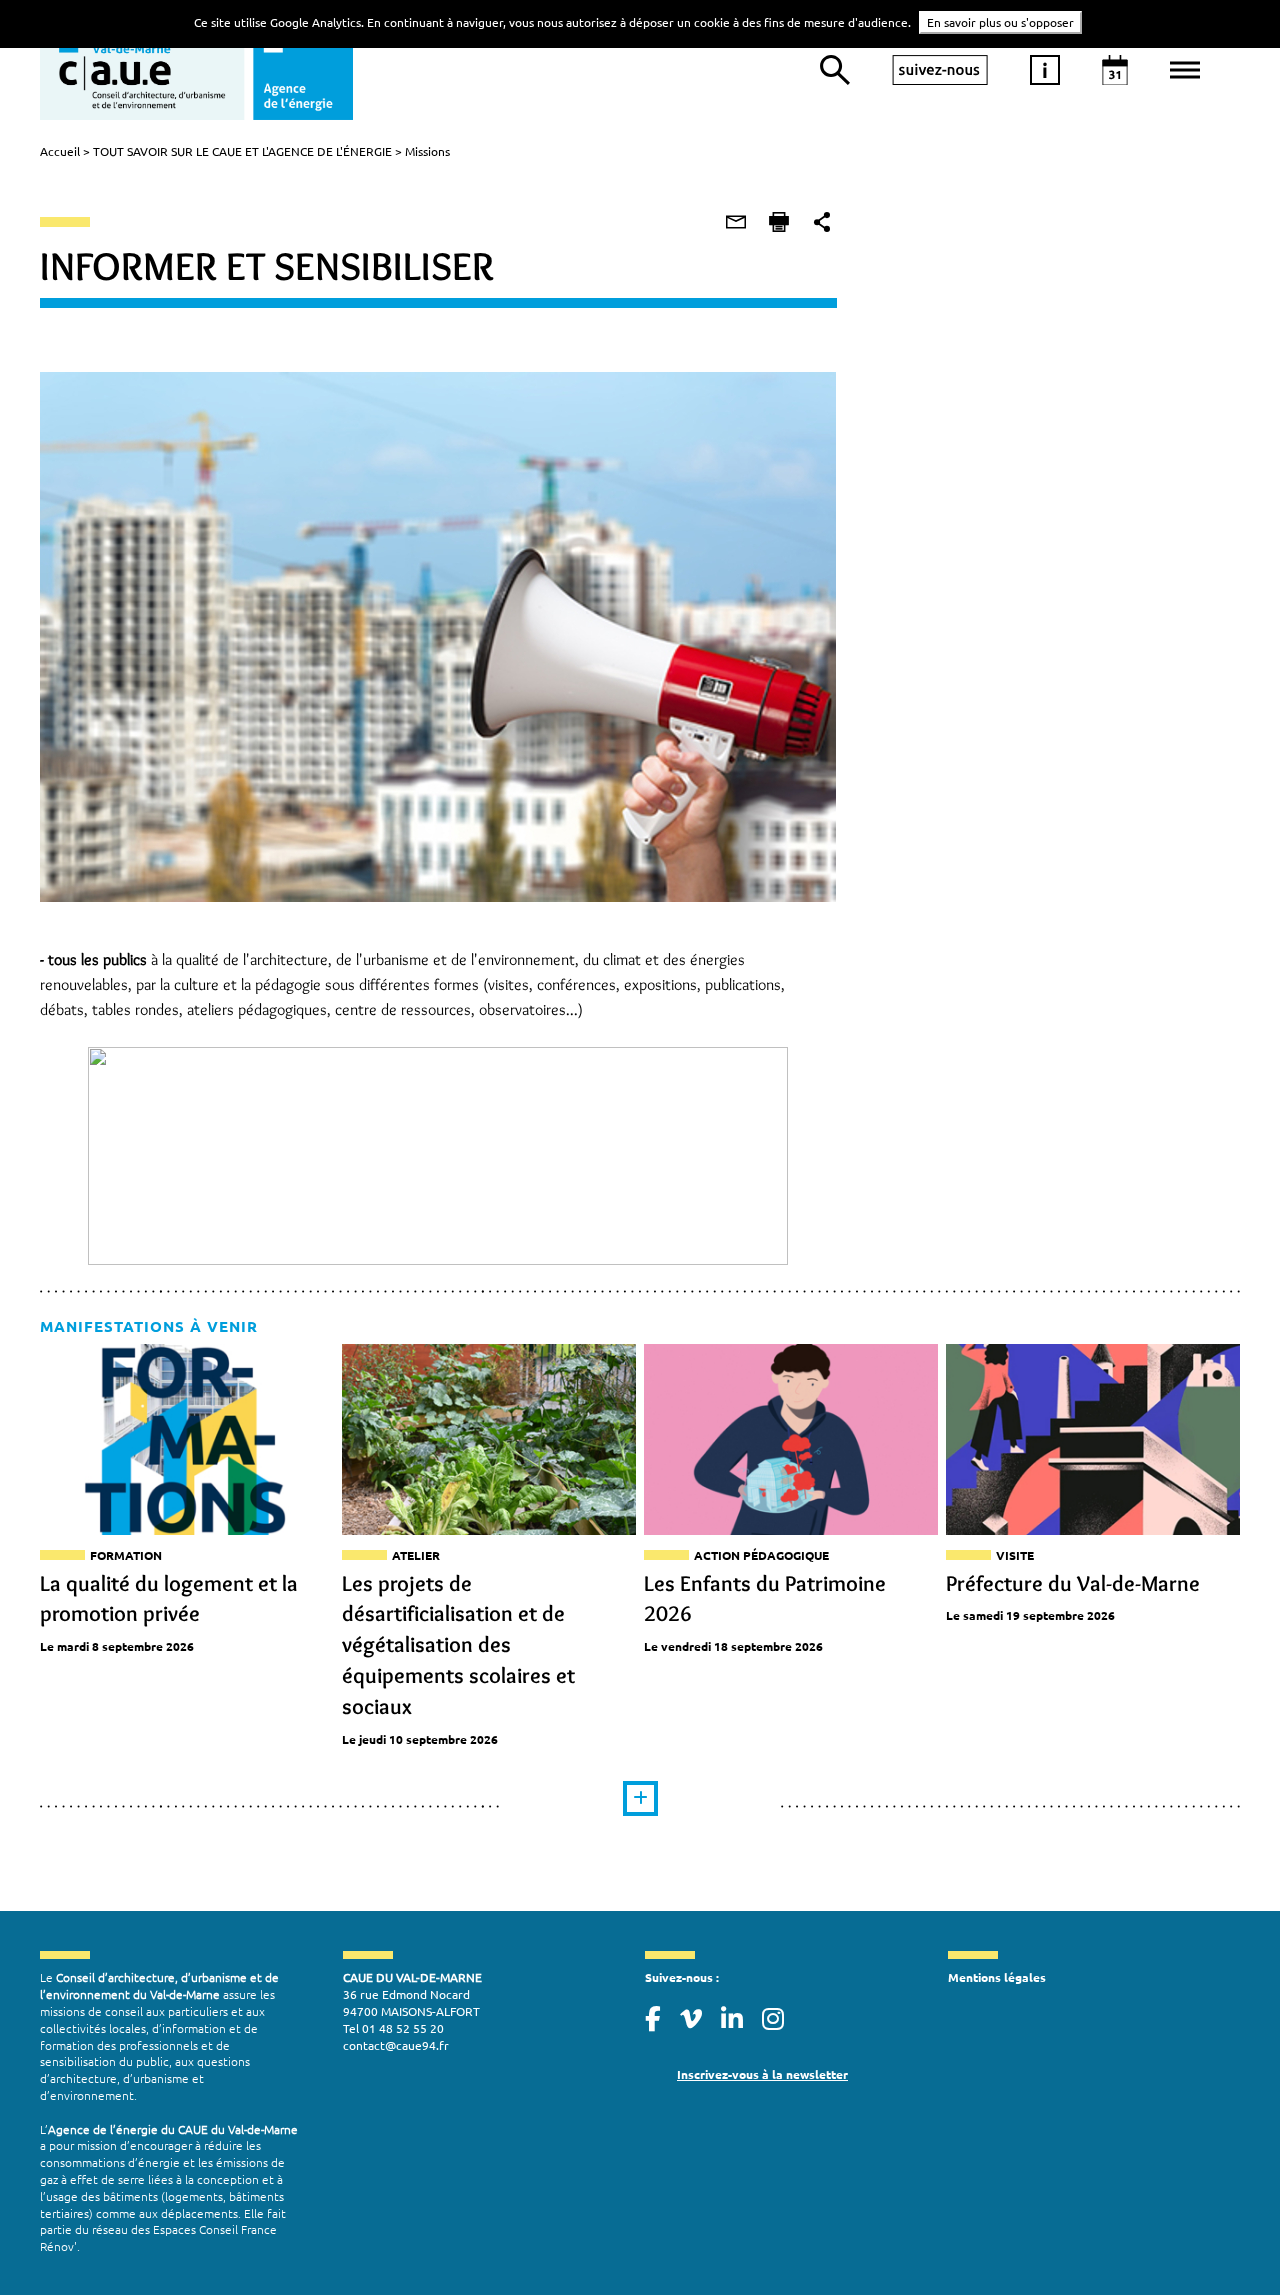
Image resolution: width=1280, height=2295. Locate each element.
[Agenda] (1115, 70)
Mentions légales (997, 1977)
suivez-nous (940, 70)
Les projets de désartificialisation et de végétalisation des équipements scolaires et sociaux (458, 1645)
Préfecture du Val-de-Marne (1073, 1583)
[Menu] (1185, 70)
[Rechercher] (835, 70)
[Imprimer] (779, 222)
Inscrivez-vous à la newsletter (762, 2074)
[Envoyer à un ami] (736, 222)
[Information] (1045, 70)
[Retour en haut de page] (1224, 2239)
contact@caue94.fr (396, 2045)
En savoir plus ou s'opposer (1000, 22)
